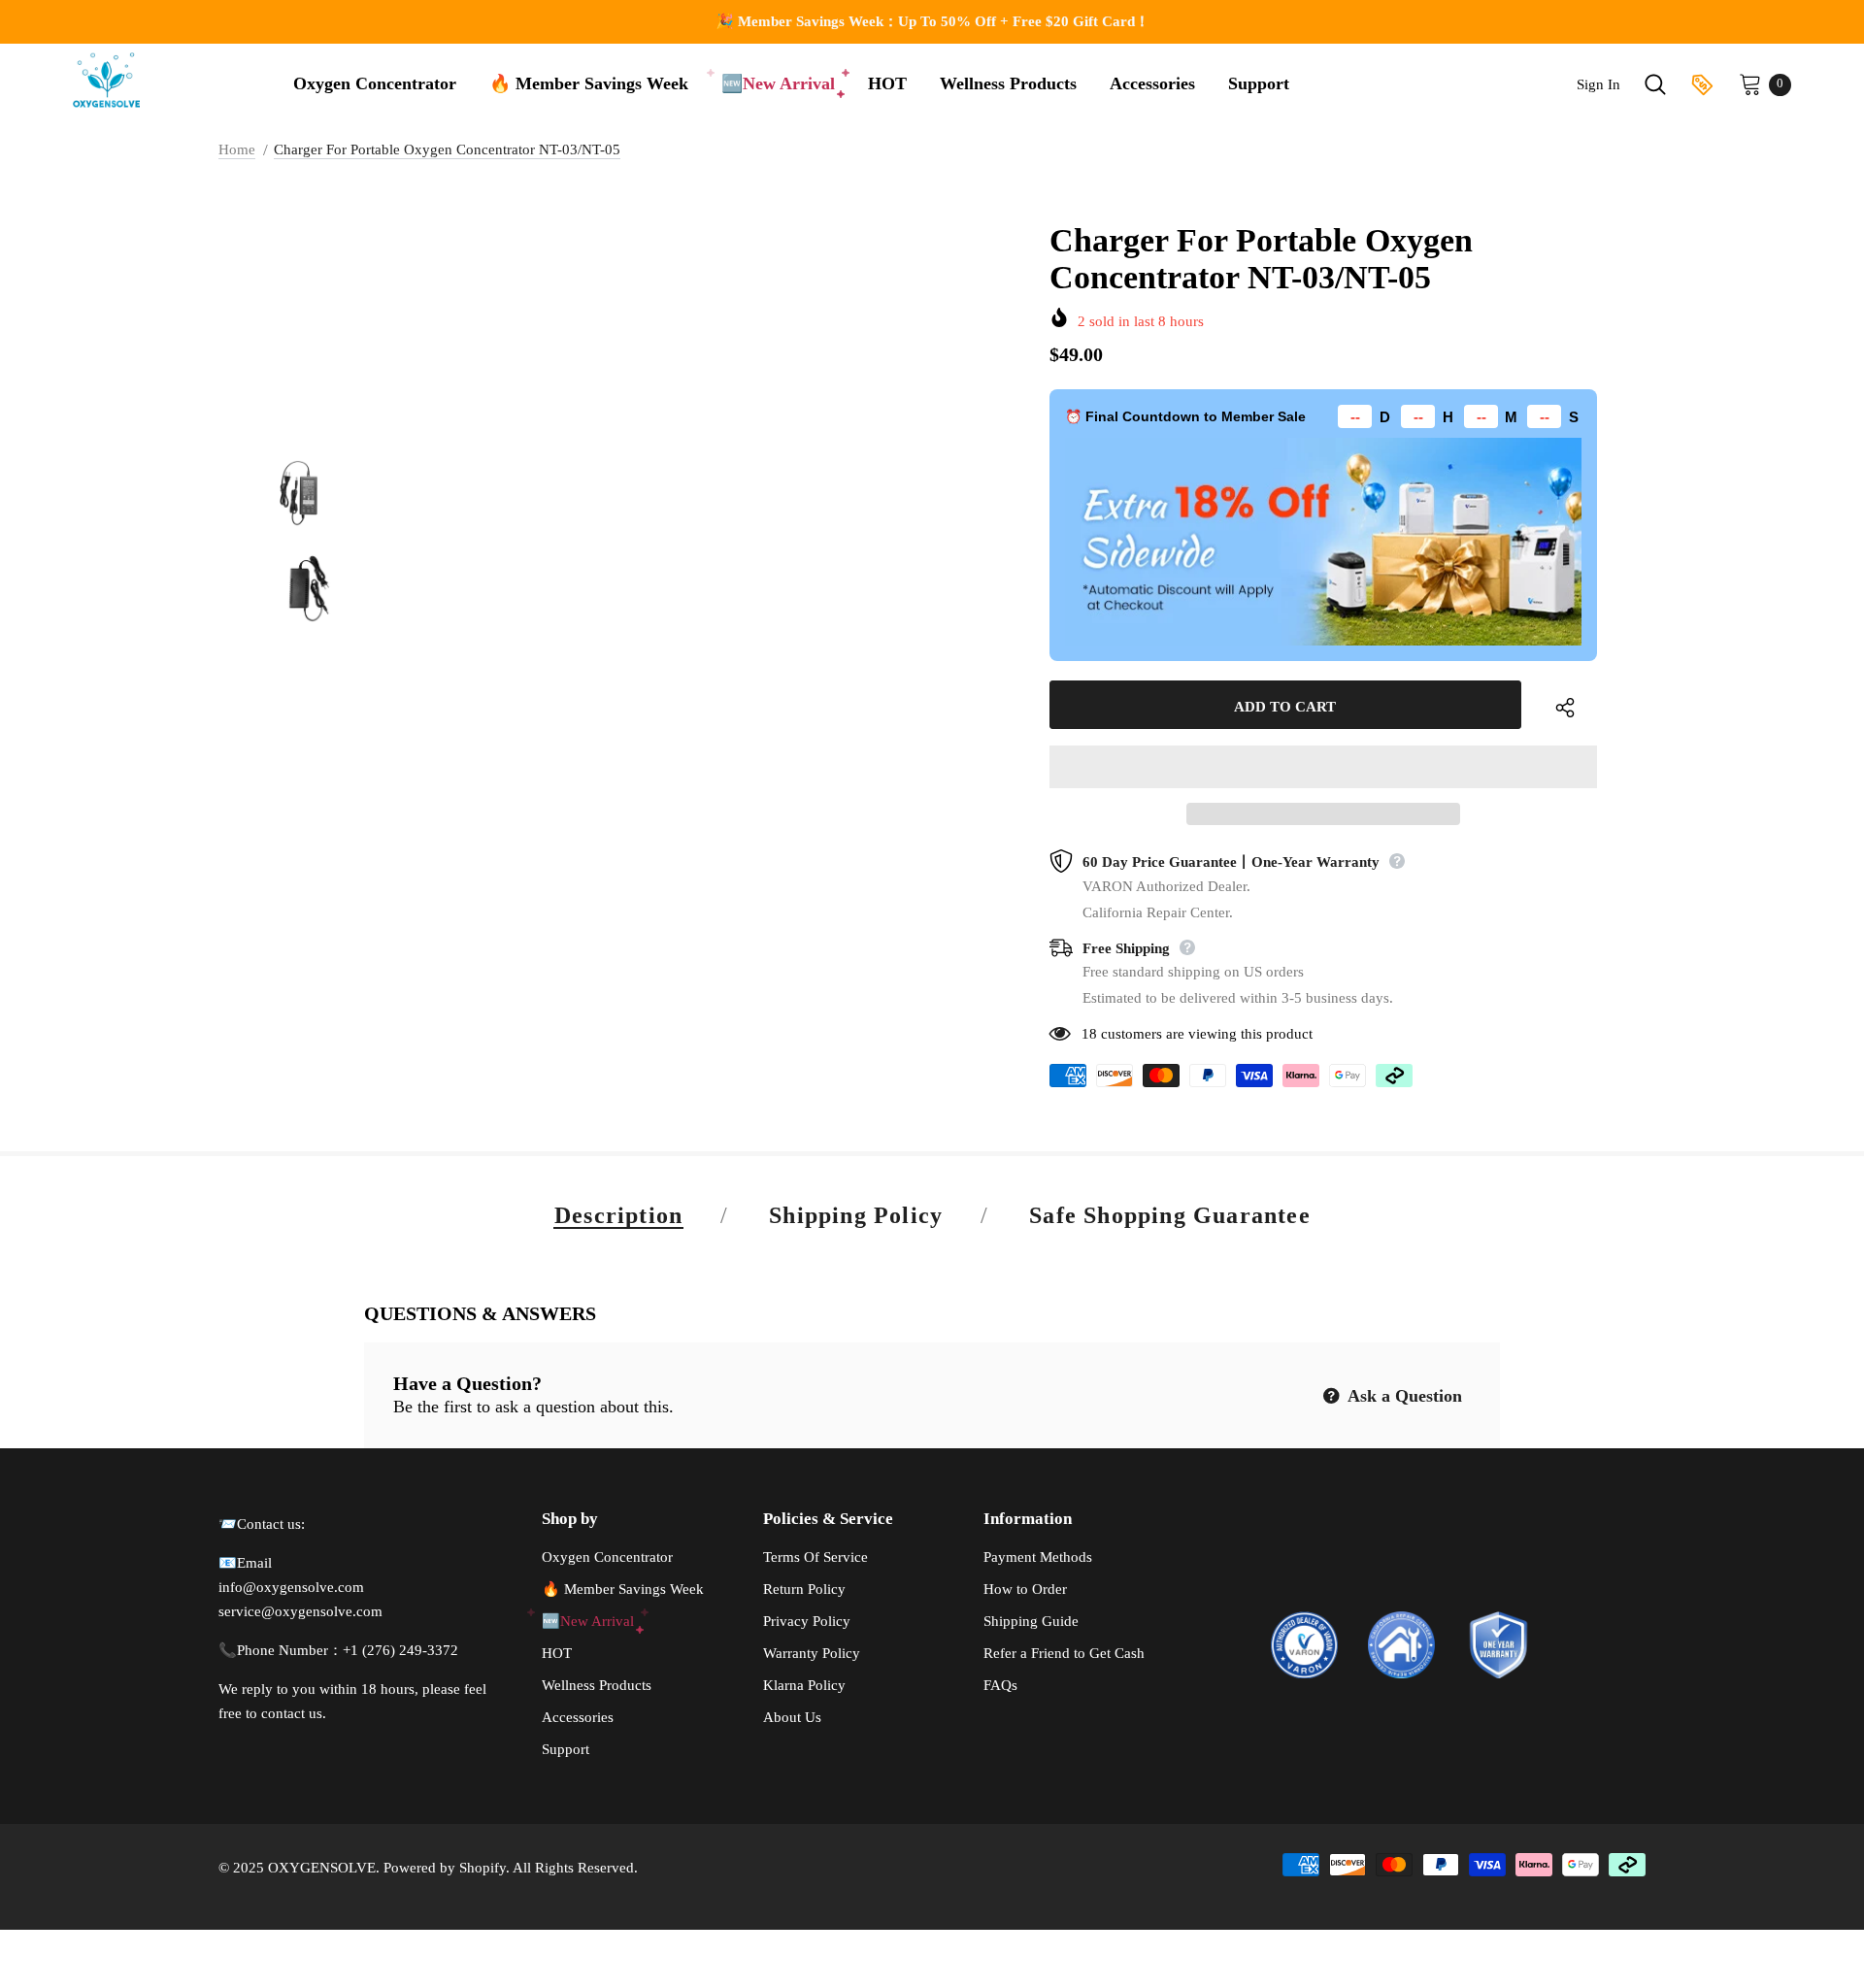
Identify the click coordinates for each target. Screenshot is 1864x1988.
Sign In (1598, 84)
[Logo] (109, 79)
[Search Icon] (1655, 84)
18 (1089, 1034)
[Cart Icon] (1750, 83)
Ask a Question (1403, 1396)
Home (237, 149)
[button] (1323, 767)
